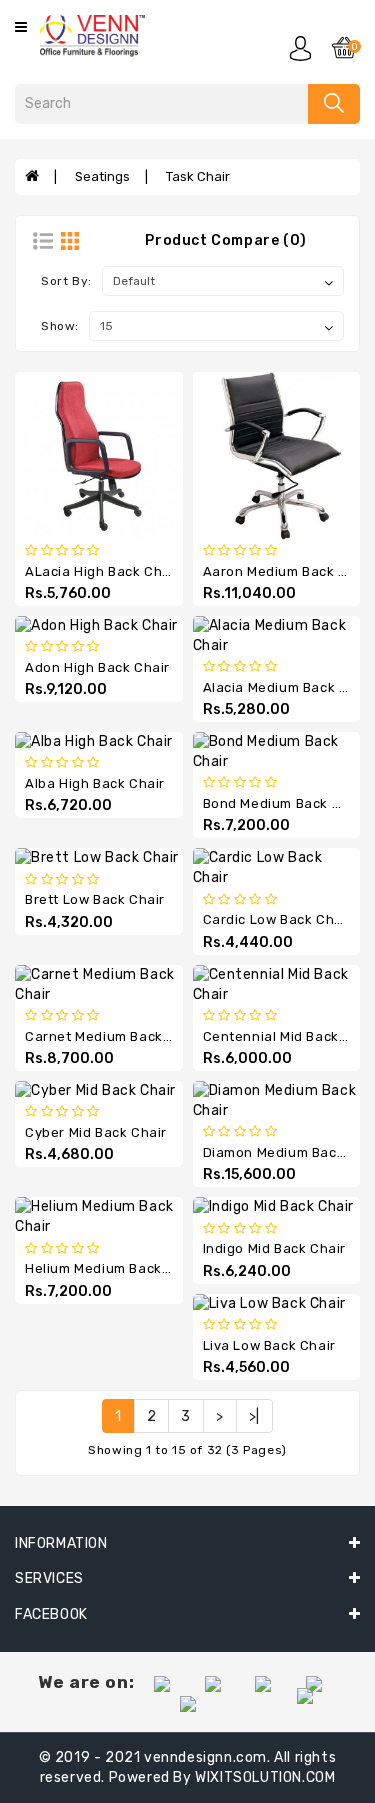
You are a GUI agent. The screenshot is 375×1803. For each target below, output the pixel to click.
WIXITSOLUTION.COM (265, 1777)
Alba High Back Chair (95, 783)
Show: (60, 326)
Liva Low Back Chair (269, 1345)
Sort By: (66, 281)
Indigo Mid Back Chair (275, 1248)
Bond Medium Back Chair (285, 803)
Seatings (102, 176)
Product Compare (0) (225, 240)
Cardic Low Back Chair (278, 919)
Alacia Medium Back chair (289, 687)
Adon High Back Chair (97, 667)
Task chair (198, 176)
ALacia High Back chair (102, 571)
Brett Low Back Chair (95, 899)
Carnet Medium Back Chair (113, 1036)
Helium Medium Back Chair (113, 1268)
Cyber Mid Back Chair (96, 1132)
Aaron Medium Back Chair (289, 571)
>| (254, 1416)
